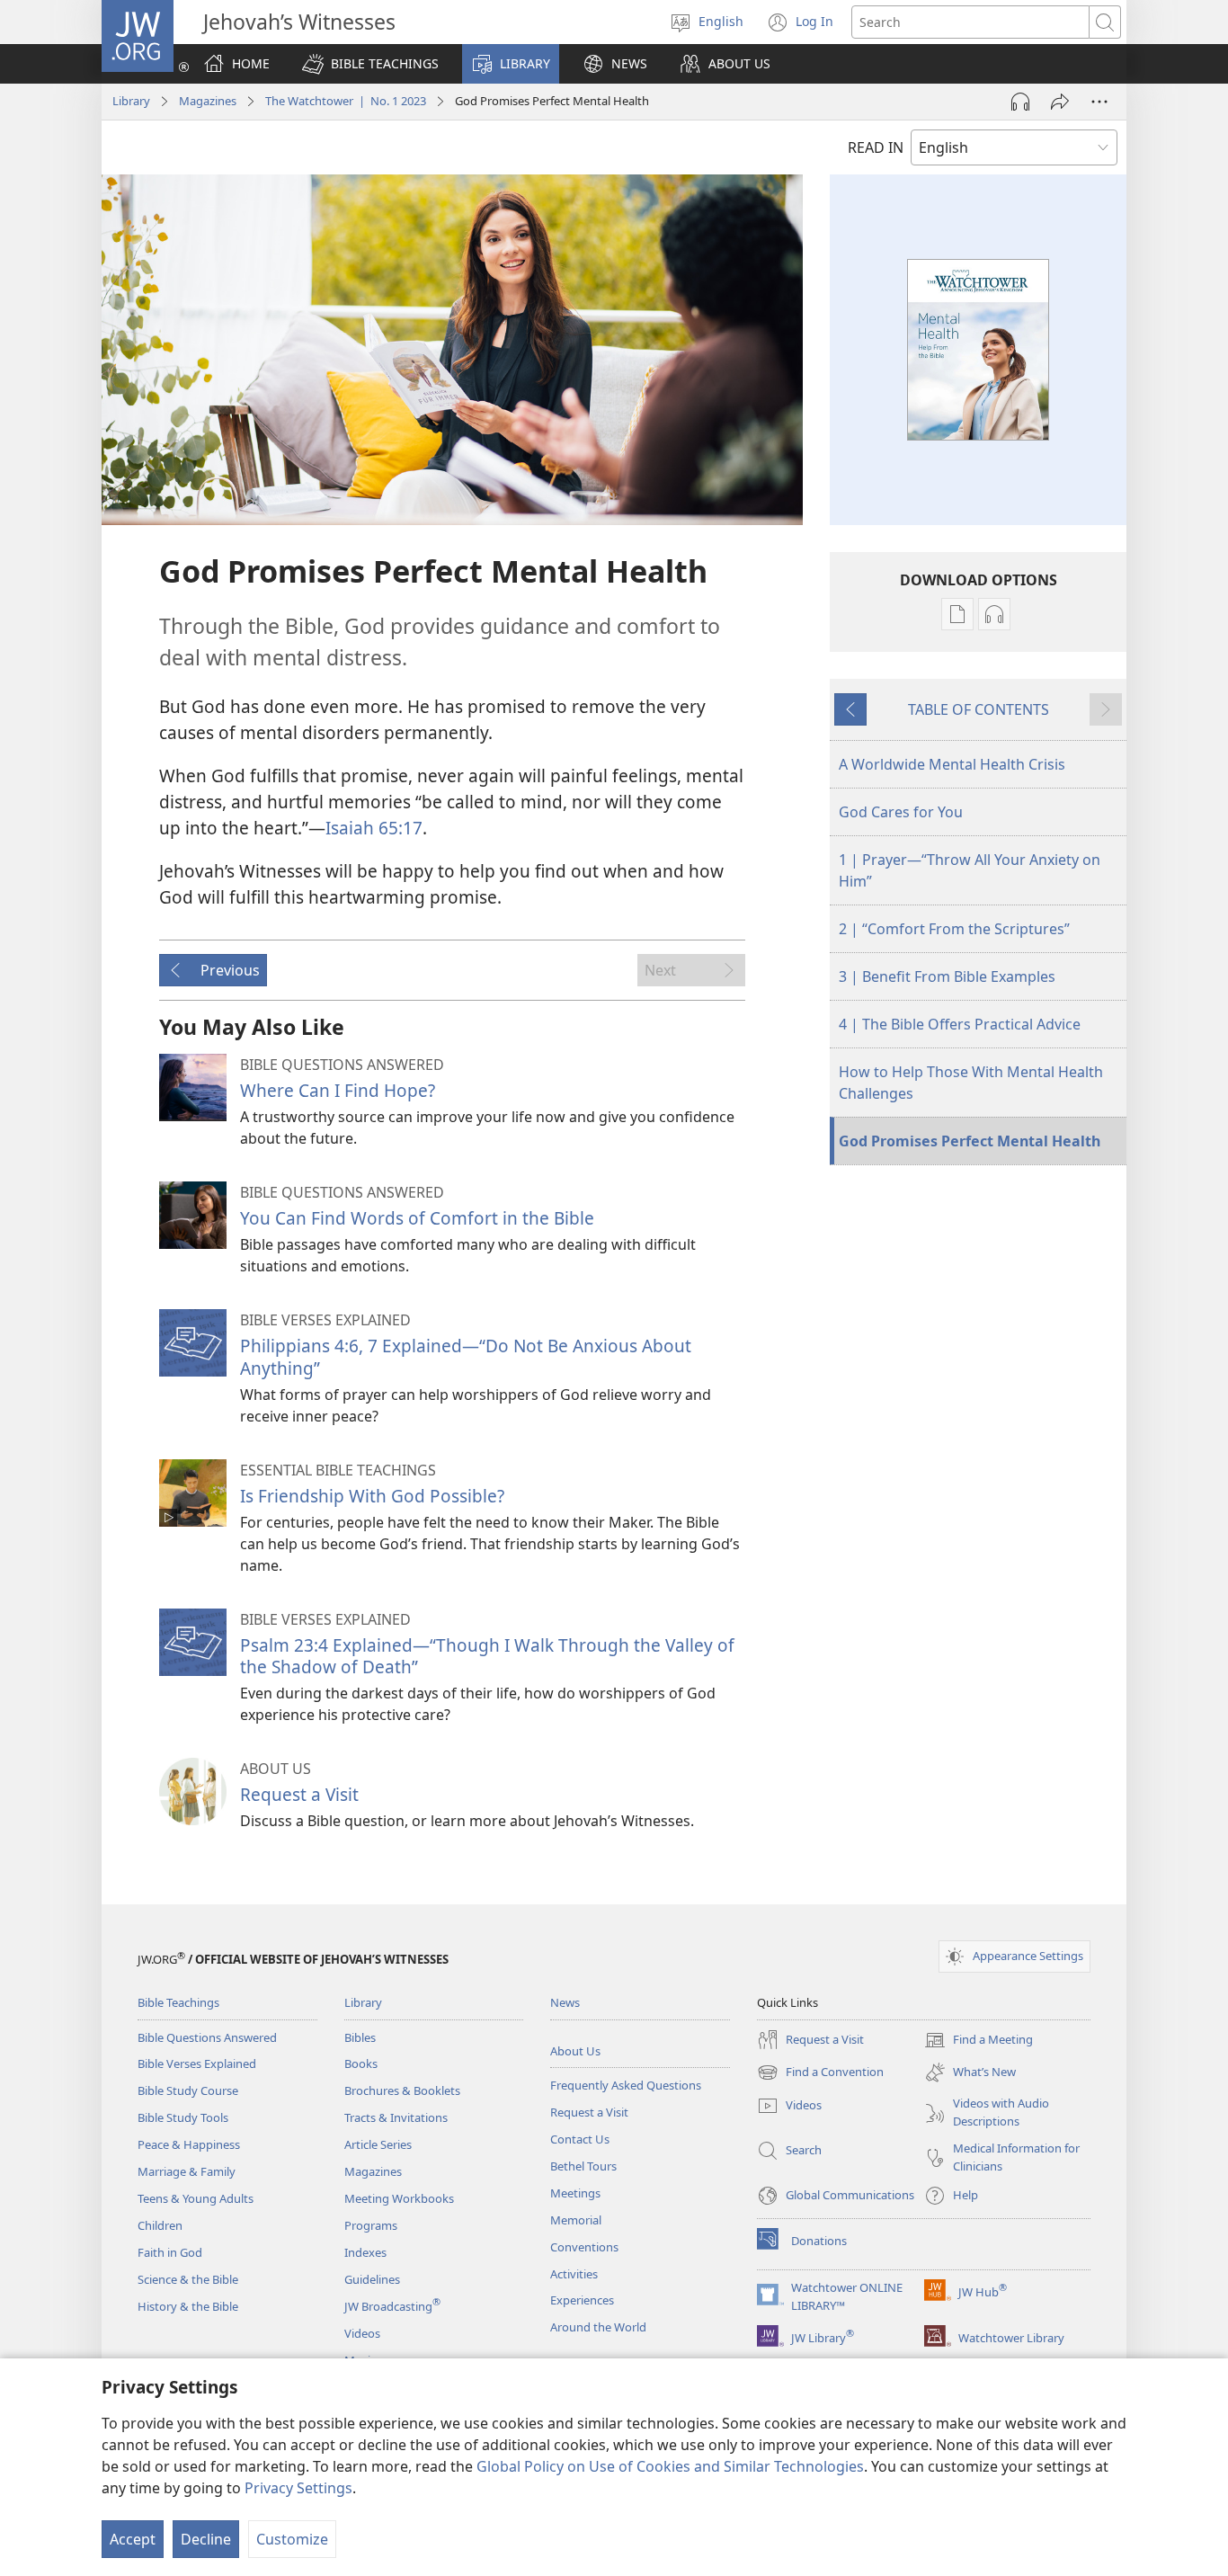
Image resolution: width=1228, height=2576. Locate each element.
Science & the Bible (188, 2279)
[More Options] (1099, 102)
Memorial (576, 2220)
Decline (206, 2539)
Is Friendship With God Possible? (372, 1496)
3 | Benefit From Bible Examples (947, 976)
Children (160, 2225)
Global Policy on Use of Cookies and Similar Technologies (670, 2466)
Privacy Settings (298, 2488)
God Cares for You (901, 812)
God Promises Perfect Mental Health (970, 1141)
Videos (362, 2333)
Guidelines (372, 2279)
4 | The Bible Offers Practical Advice (960, 1024)
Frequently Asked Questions (626, 2085)
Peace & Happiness (189, 2144)
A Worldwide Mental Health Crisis (952, 764)
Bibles (360, 2037)
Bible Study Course (188, 2090)
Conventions (584, 2247)
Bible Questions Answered (207, 2037)
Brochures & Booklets (402, 2090)
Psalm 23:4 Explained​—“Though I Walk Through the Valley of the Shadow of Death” (487, 1656)
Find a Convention (820, 2073)
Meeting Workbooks (399, 2198)
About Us (575, 2051)
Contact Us (580, 2139)
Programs (371, 2225)
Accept (133, 2539)
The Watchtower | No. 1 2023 (346, 101)
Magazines (208, 101)
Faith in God (170, 2252)
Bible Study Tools (183, 2117)
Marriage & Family (187, 2171)
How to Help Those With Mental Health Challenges (971, 1083)
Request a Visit (299, 1794)
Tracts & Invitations (396, 2117)
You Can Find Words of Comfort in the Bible (417, 1218)
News (565, 2002)
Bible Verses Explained (197, 2063)
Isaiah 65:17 (374, 828)
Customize (292, 2539)
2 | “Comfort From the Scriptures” (954, 929)
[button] (370, 64)
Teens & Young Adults (196, 2198)
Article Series (378, 2144)
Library (131, 101)
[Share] (1060, 102)
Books (361, 2063)
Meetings (575, 2193)
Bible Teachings (178, 2002)
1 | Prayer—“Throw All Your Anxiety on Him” (970, 870)
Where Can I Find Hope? (338, 1090)
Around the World (598, 2327)
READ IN (876, 147)
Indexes (365, 2252)
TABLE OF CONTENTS (979, 709)
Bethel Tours (583, 2166)
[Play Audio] (1020, 102)
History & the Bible (188, 2306)
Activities (574, 2274)
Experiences (582, 2300)
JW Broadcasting (392, 2306)
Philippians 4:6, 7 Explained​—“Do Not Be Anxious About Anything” (466, 1356)
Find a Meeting (979, 2041)
